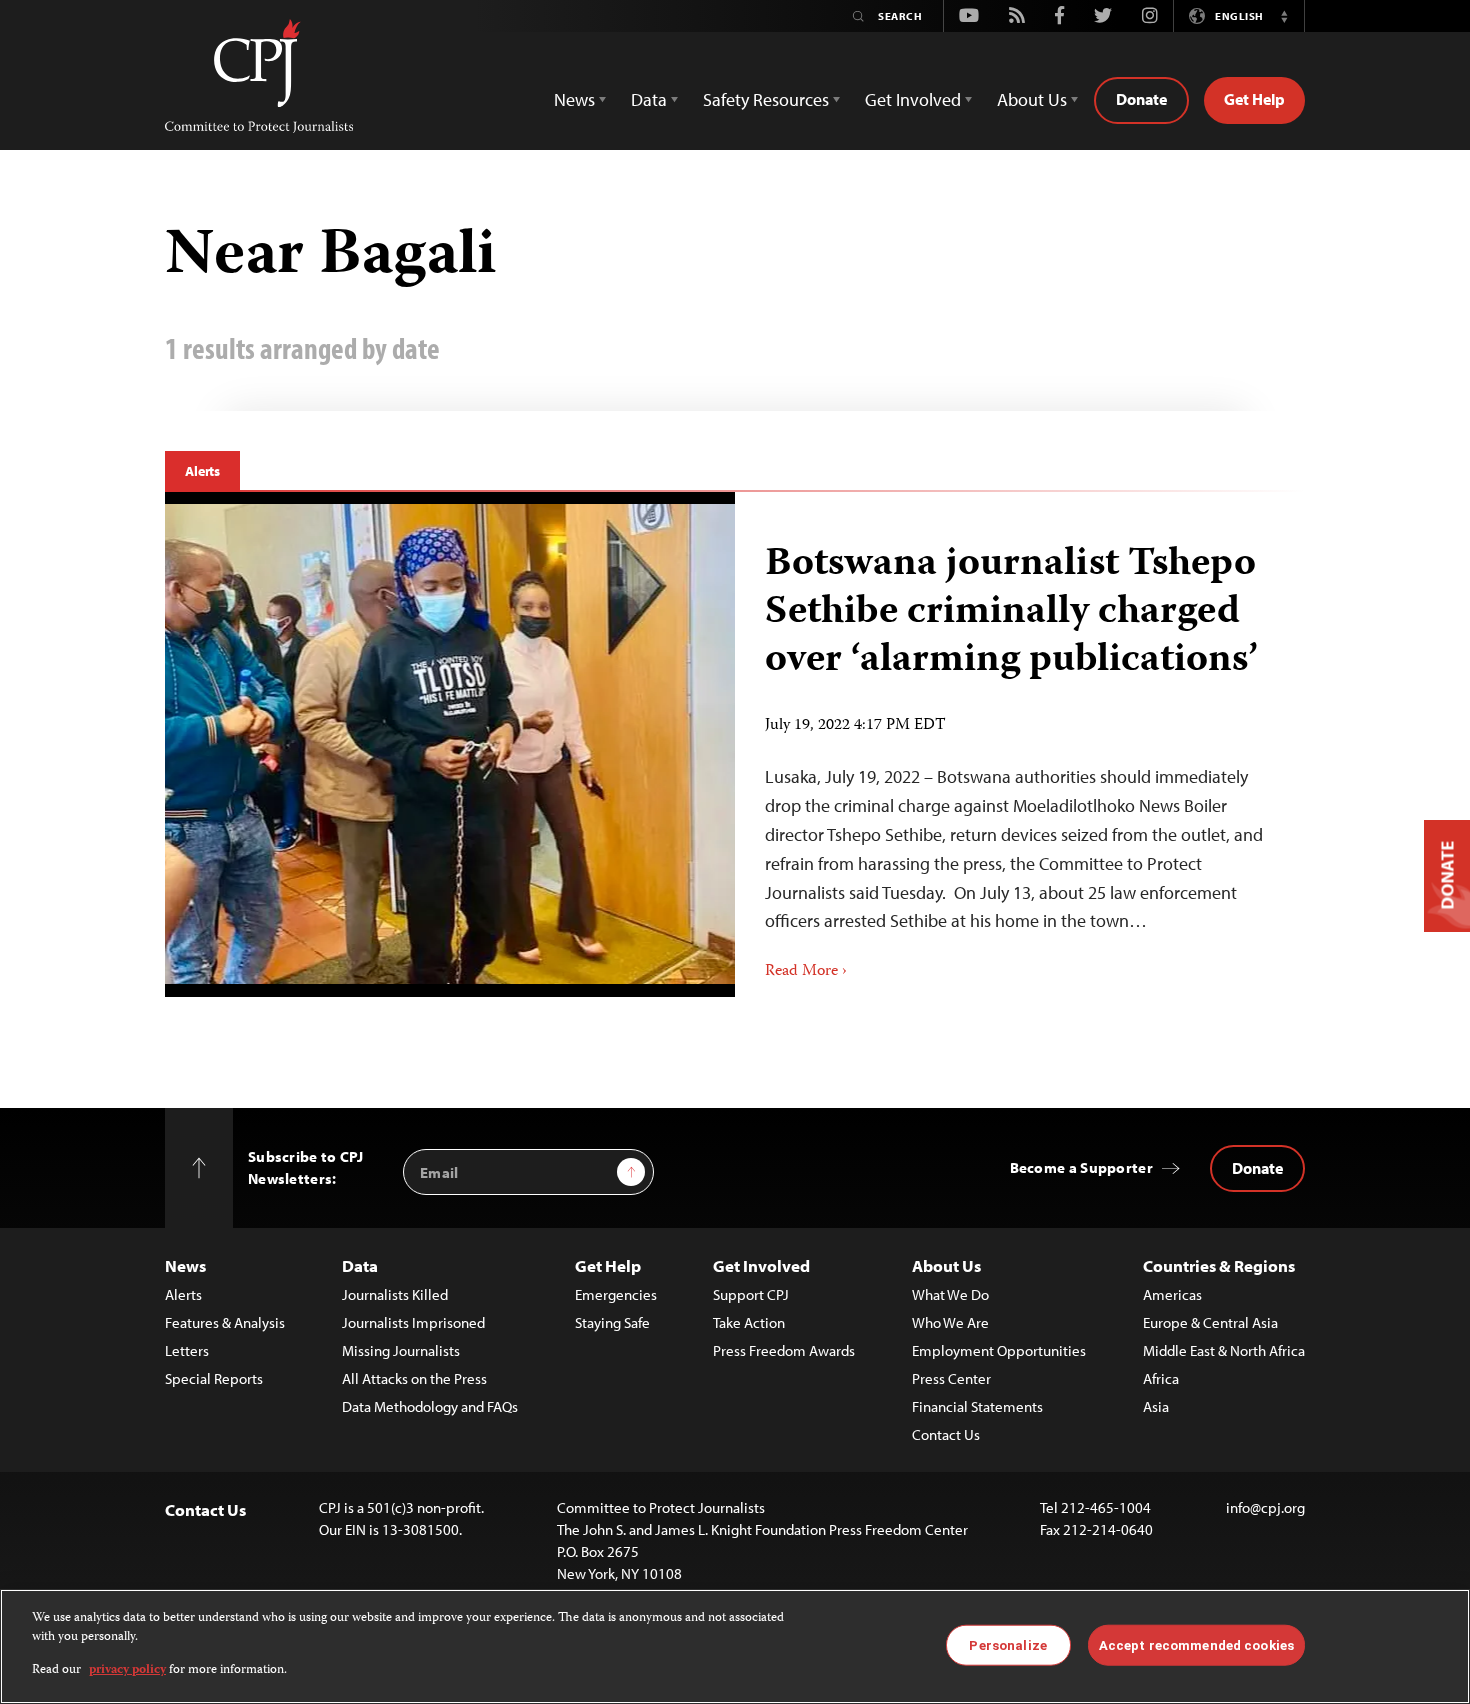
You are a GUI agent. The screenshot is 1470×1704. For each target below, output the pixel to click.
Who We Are (950, 1322)
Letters (187, 1350)
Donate (1141, 99)
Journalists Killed (395, 1294)
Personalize (1007, 1644)
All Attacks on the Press (414, 1378)
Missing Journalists (401, 1350)
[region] (735, 1646)
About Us (946, 1265)
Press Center (951, 1378)
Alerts (202, 471)
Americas (1172, 1294)
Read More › (806, 972)
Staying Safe (612, 1322)
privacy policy (127, 1670)
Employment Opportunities (999, 1350)
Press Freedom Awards (784, 1350)
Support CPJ (751, 1294)
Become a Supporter (1081, 1167)
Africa (1161, 1378)
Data (360, 1265)
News (185, 1265)
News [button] (574, 99)
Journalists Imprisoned (413, 1322)
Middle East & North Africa (1224, 1350)
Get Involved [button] (913, 99)
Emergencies (616, 1294)
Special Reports (214, 1378)
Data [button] (649, 99)
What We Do (950, 1294)
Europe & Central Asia (1210, 1322)
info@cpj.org (1265, 1507)
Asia (1156, 1406)
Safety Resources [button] (766, 99)
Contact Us (946, 1434)
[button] (1284, 16)
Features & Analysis (225, 1322)
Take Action (749, 1322)
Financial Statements (977, 1406)
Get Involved (761, 1265)
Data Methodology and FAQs (430, 1406)
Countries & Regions (1219, 1265)
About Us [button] (1032, 99)
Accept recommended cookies (1196, 1644)
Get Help (1254, 99)
